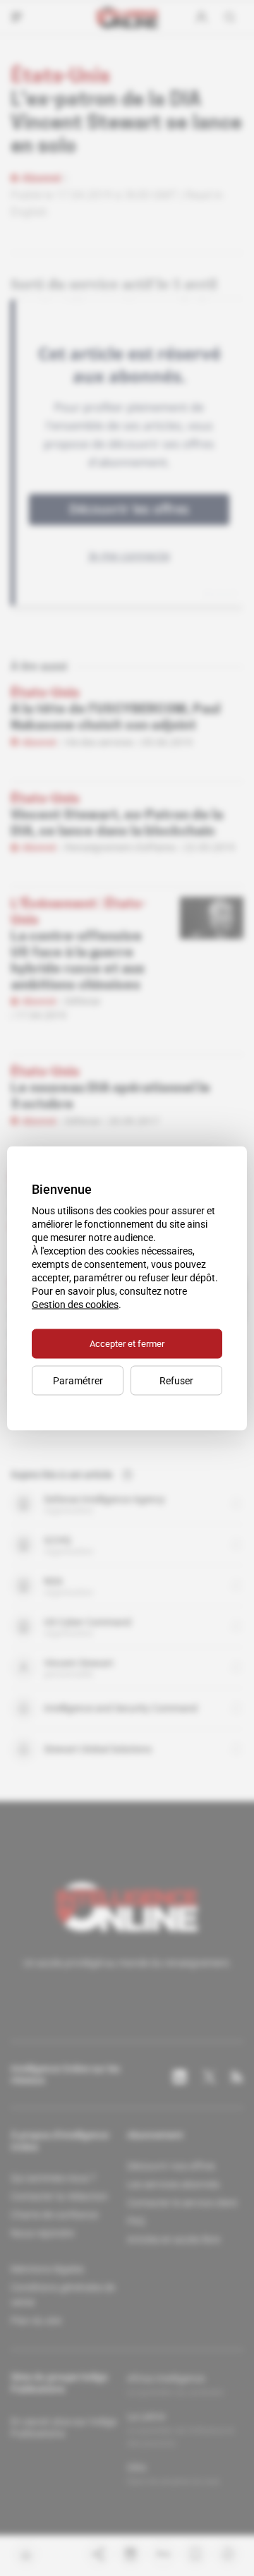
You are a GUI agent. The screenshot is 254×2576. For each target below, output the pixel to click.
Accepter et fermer (127, 1343)
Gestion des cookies (75, 1304)
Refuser (176, 1380)
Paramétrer (78, 1380)
